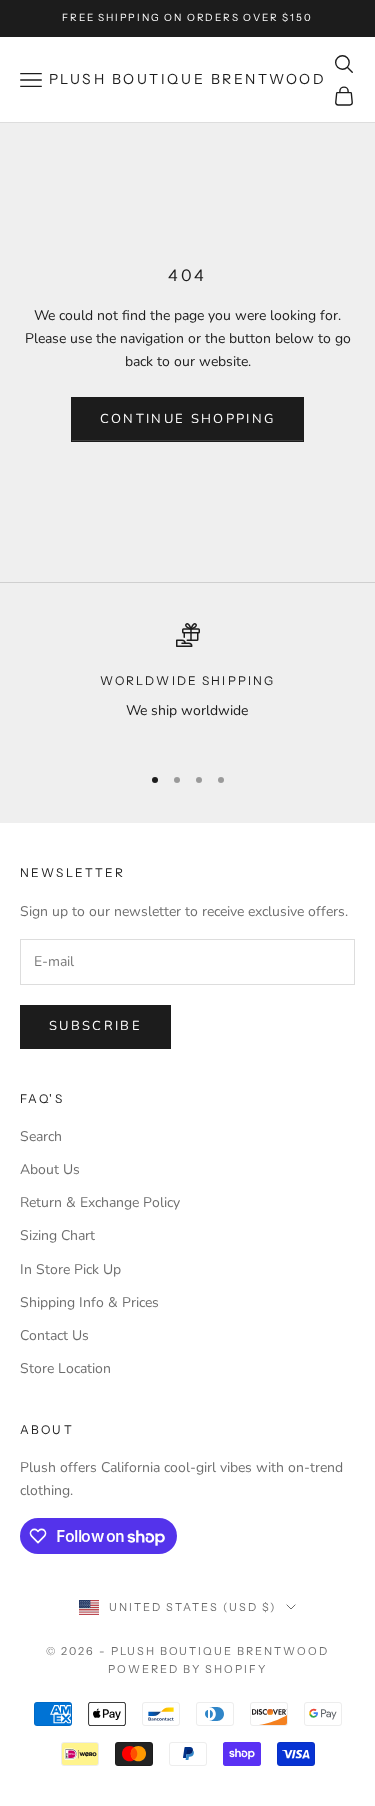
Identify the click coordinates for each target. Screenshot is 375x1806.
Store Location (65, 1368)
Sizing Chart (57, 1235)
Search (41, 1136)
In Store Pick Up (70, 1269)
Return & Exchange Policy (100, 1202)
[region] (187, 684)
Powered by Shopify (187, 1669)
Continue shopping (188, 419)
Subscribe (95, 1026)
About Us (50, 1169)
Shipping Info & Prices (89, 1302)
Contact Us (54, 1335)
